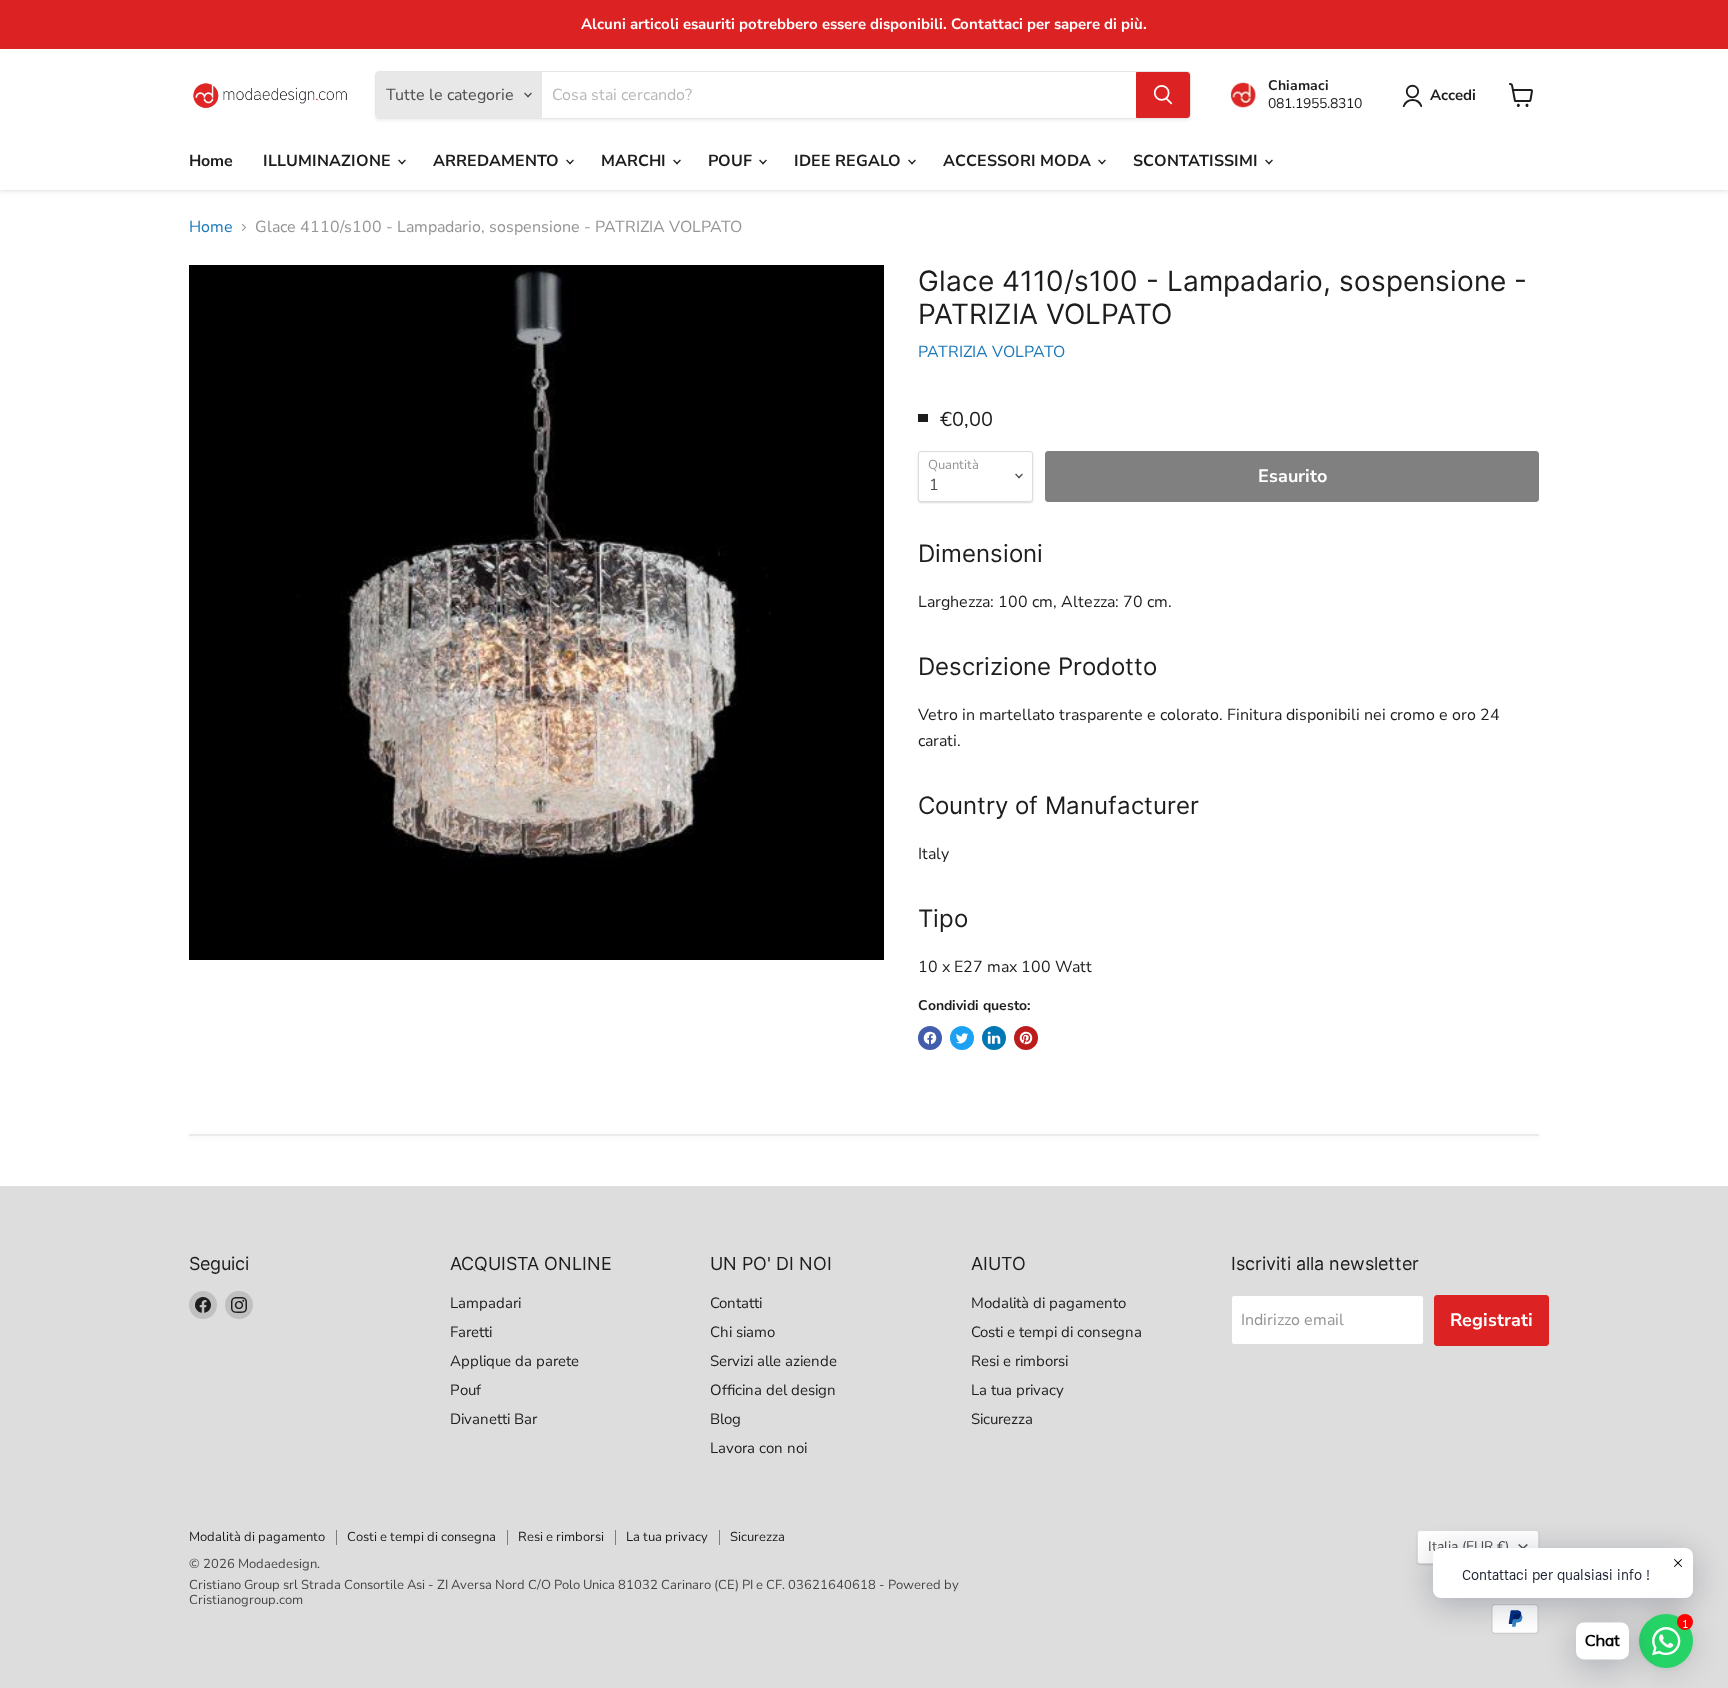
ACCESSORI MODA (1019, 161)
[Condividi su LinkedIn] (994, 1038)
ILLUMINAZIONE (329, 161)
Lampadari (485, 1303)
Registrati (1491, 1320)
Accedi (1453, 95)
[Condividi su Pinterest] (1026, 1038)
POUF (732, 161)
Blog (725, 1419)
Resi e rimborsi (1019, 1361)
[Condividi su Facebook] (930, 1038)
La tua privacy (1017, 1390)
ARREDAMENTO (498, 161)
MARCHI (635, 161)
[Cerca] (1163, 95)
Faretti (471, 1332)
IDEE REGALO (849, 161)
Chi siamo (742, 1332)
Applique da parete (514, 1361)
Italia (1468, 1546)
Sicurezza (1002, 1419)
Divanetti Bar (493, 1419)
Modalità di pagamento (1048, 1303)
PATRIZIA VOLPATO (991, 352)
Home (211, 161)
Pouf (465, 1390)
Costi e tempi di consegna (1056, 1332)
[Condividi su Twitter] (962, 1038)
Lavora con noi (758, 1448)
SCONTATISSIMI (1197, 161)
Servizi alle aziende (773, 1361)
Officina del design (773, 1390)
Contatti (736, 1303)
